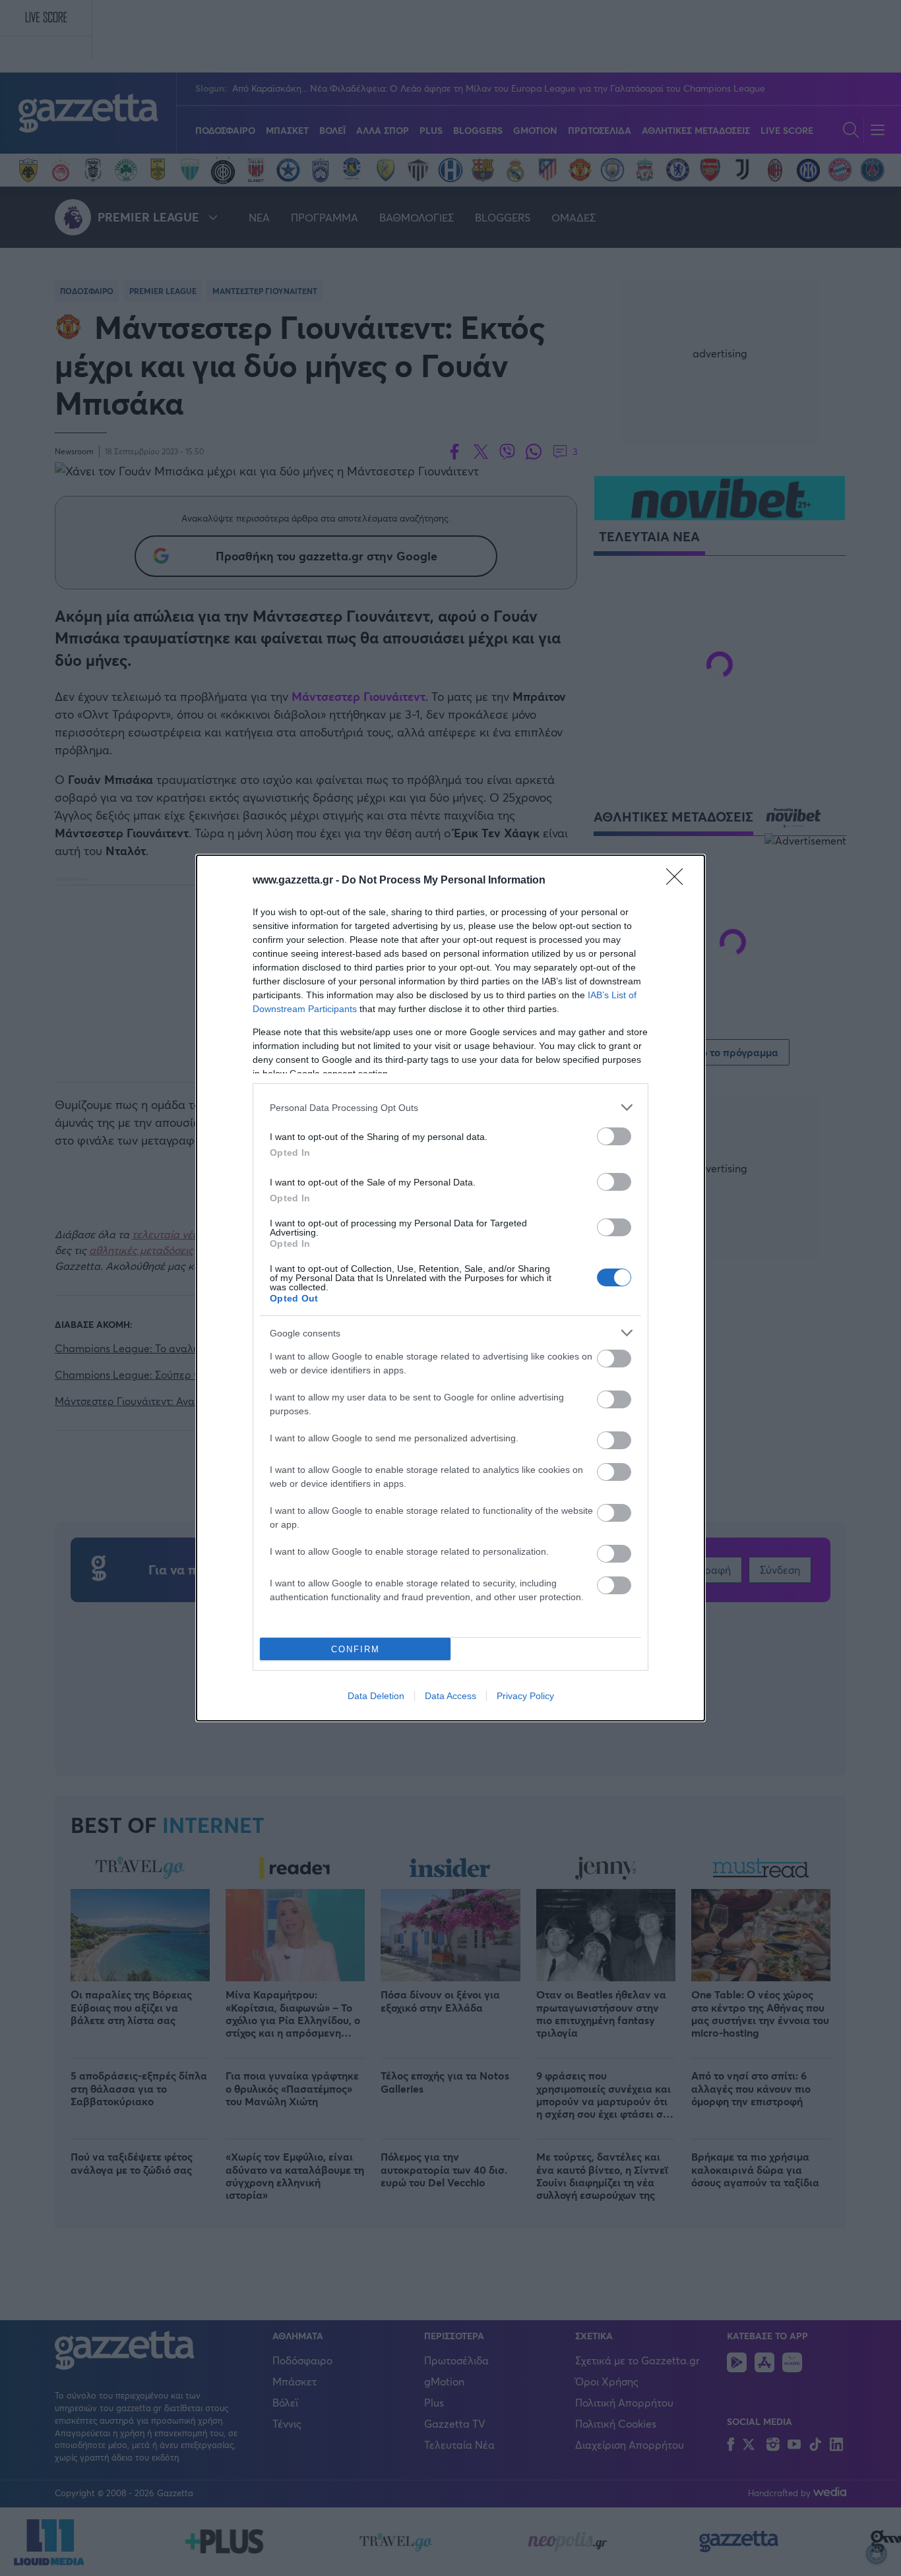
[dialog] (450, 1288)
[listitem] (450, 1107)
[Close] (679, 881)
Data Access (450, 1696)
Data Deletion (376, 1696)
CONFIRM (356, 1649)
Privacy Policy (525, 1696)
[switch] (614, 1136)
